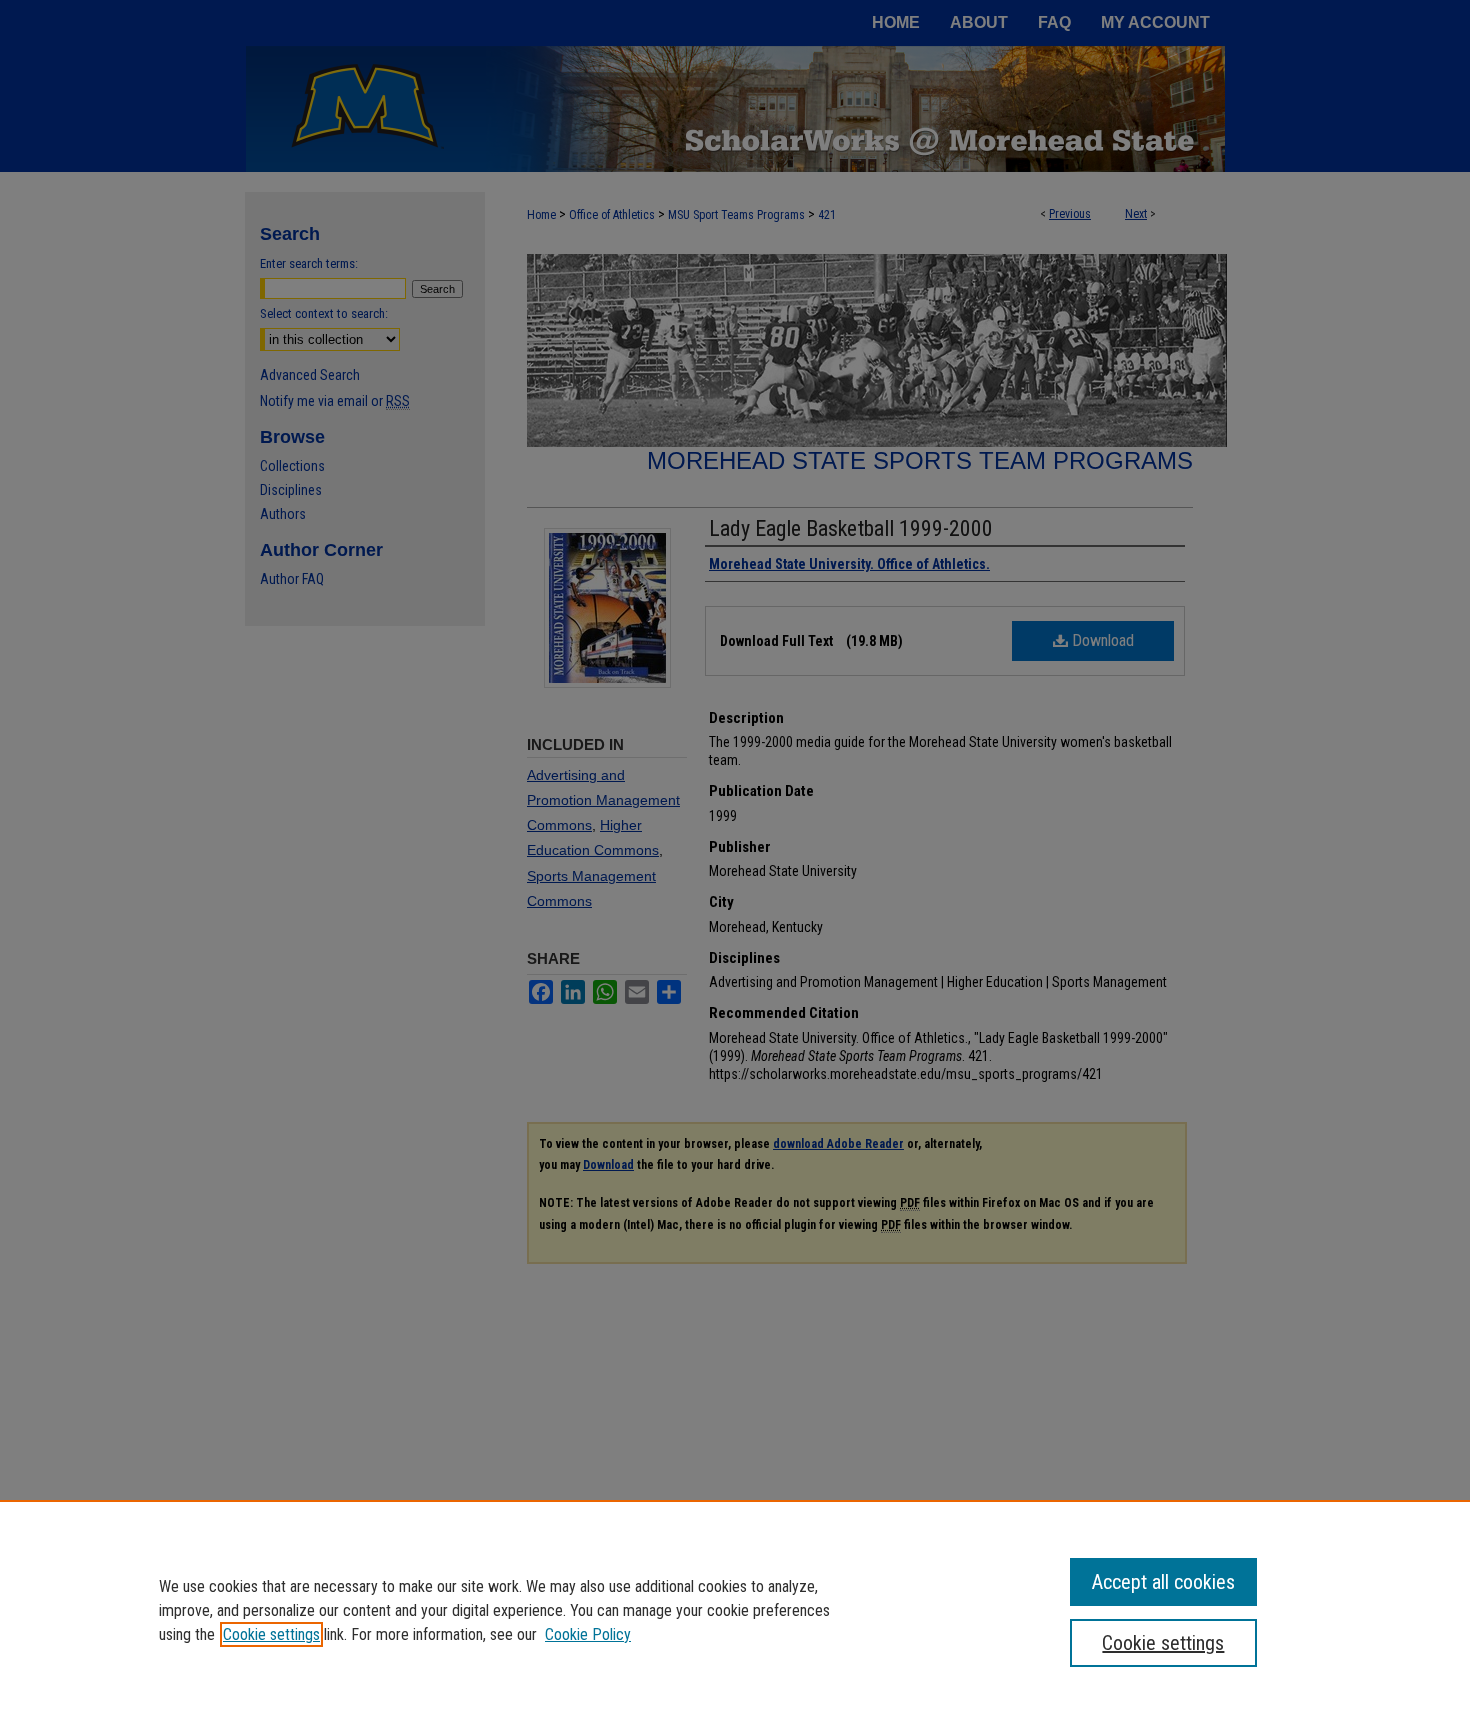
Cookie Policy (588, 1634)
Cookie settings (271, 1634)
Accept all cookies (1163, 1582)
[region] (735, 1610)
